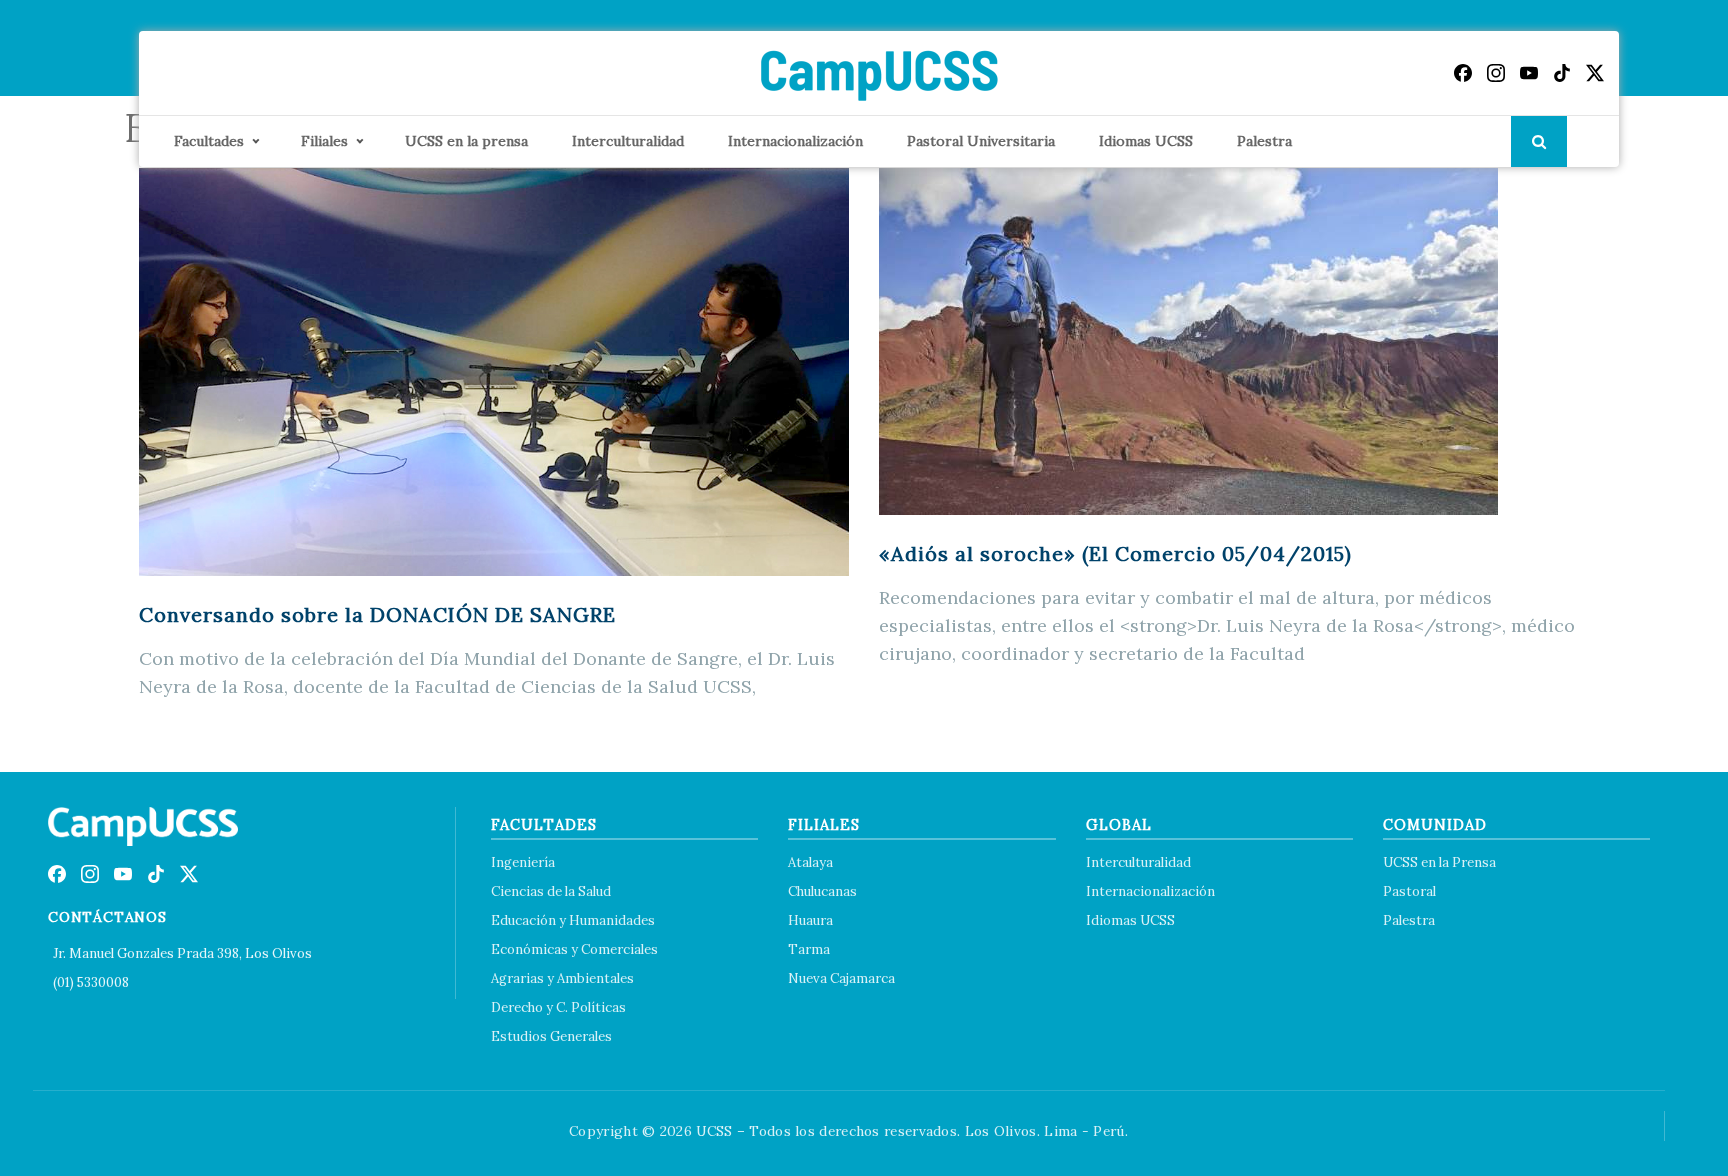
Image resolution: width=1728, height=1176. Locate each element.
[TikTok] (1562, 73)
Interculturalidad (628, 141)
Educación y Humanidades (573, 920)
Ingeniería (523, 862)
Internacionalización (795, 141)
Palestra (1264, 141)
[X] (1595, 73)
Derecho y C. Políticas (558, 1007)
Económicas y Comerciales (574, 949)
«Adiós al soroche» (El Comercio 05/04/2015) (1115, 553)
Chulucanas (822, 891)
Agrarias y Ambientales (562, 978)
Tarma (809, 949)
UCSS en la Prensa (1439, 862)
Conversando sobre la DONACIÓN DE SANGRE (377, 614)
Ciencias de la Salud (551, 891)
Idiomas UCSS (1146, 141)
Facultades (209, 141)
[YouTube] (1529, 73)
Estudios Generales (551, 1036)
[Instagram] (1496, 73)
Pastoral (1409, 891)
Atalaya (810, 862)
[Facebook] (1463, 73)
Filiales (324, 141)
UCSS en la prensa (466, 141)
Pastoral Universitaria (981, 141)
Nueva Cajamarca (841, 978)
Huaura (810, 920)
